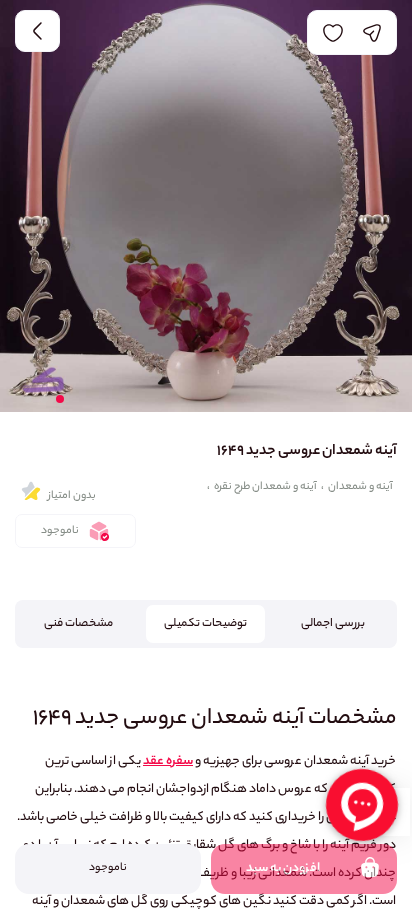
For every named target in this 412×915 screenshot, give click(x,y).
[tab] (333, 624)
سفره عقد (168, 761)
